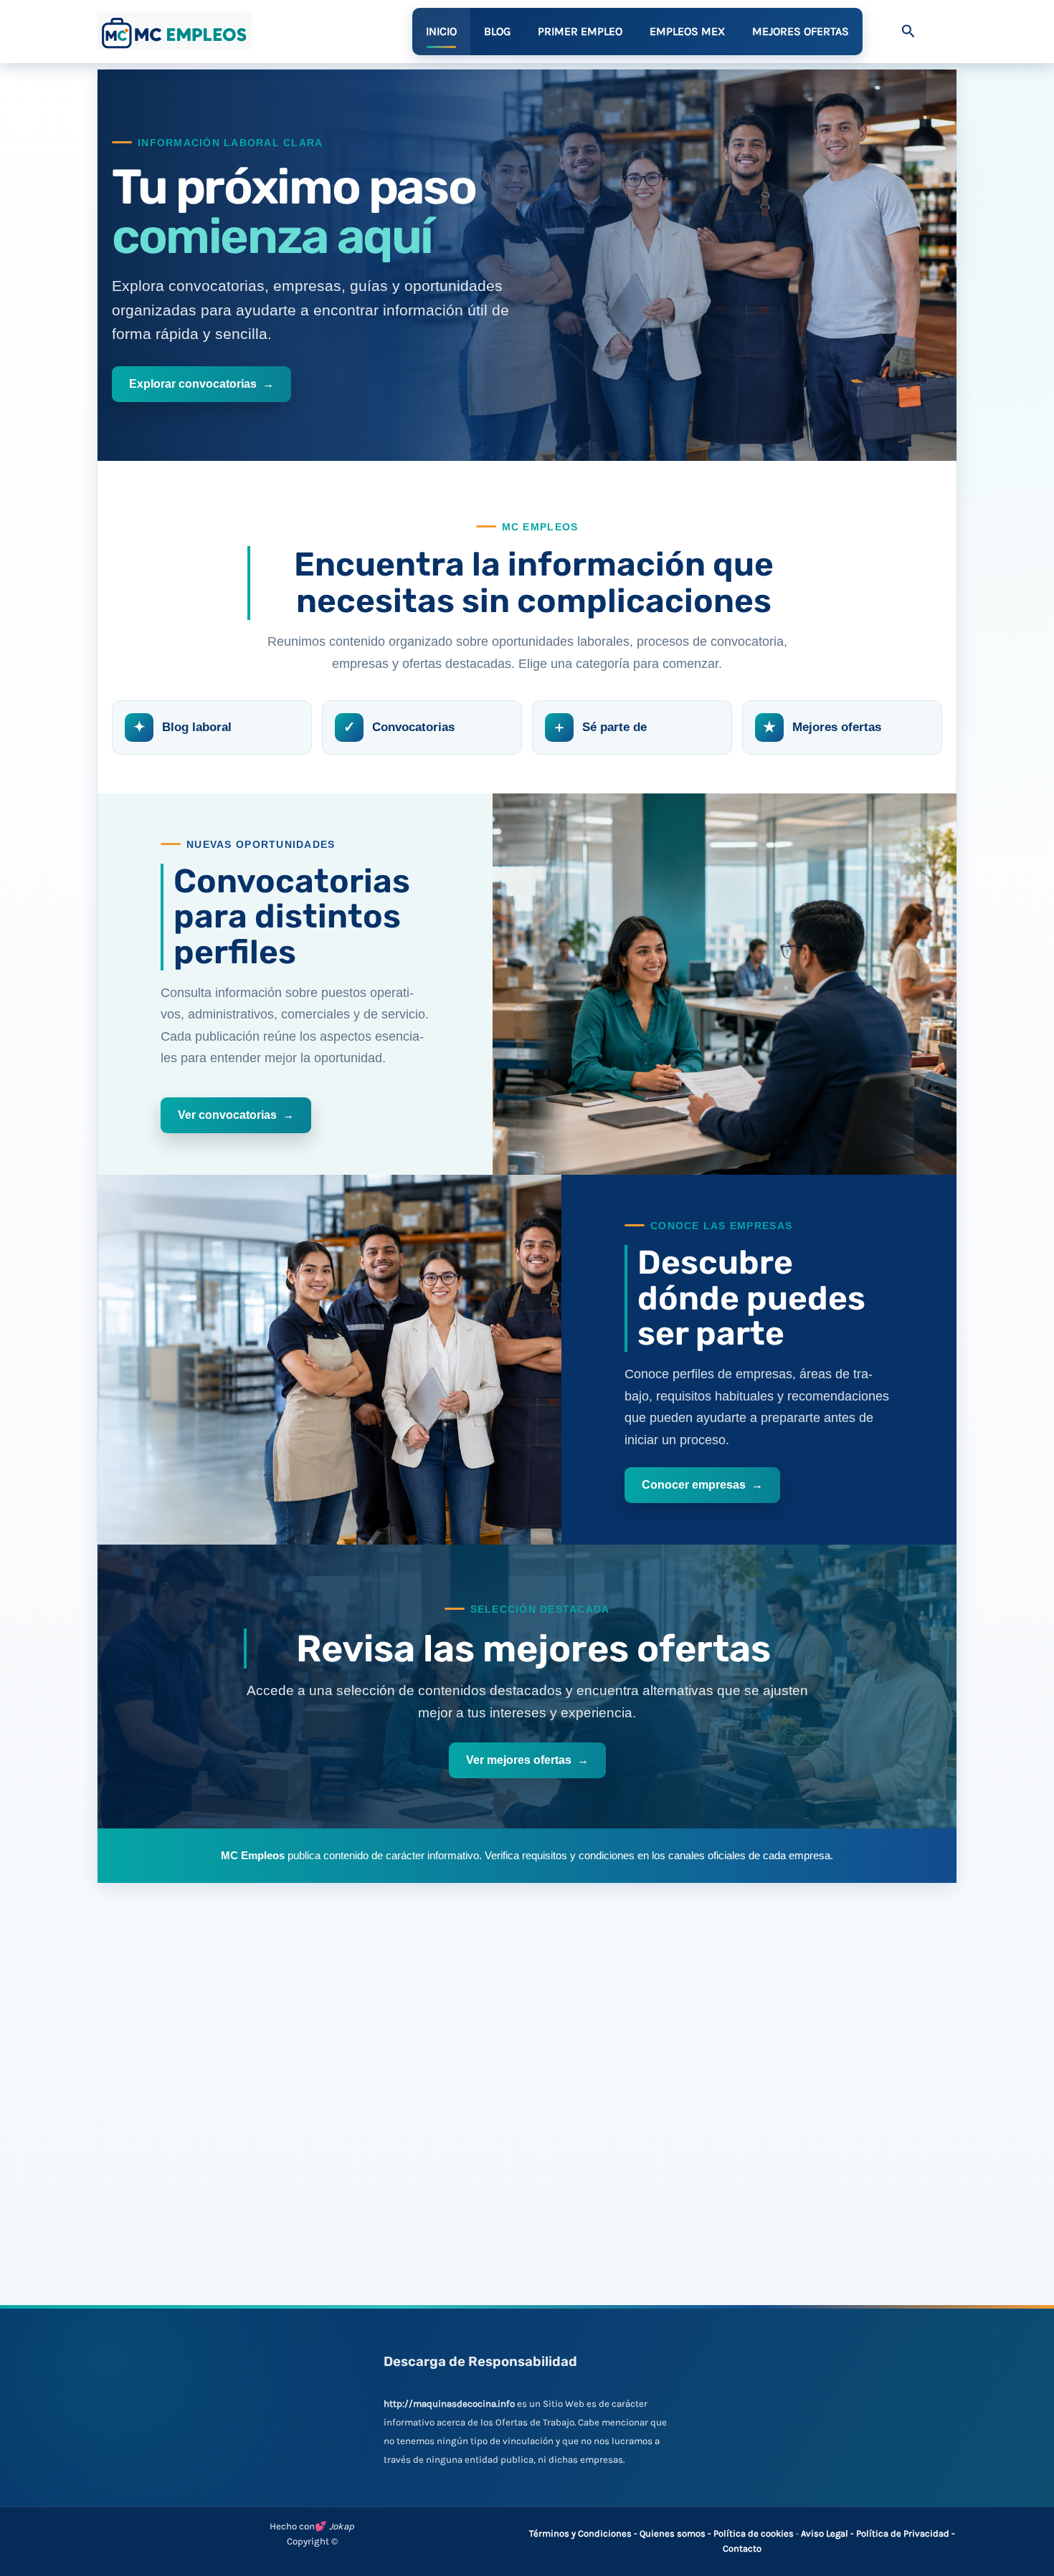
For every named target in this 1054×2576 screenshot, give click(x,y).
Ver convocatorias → (236, 1115)
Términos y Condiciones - (584, 2533)
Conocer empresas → (702, 1485)
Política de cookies (754, 2533)
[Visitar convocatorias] (725, 984)
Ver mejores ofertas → (527, 1760)
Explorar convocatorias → (201, 384)
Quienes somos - (676, 2533)
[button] (908, 32)
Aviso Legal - (829, 2533)
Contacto (742, 2548)
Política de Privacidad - (906, 2533)
